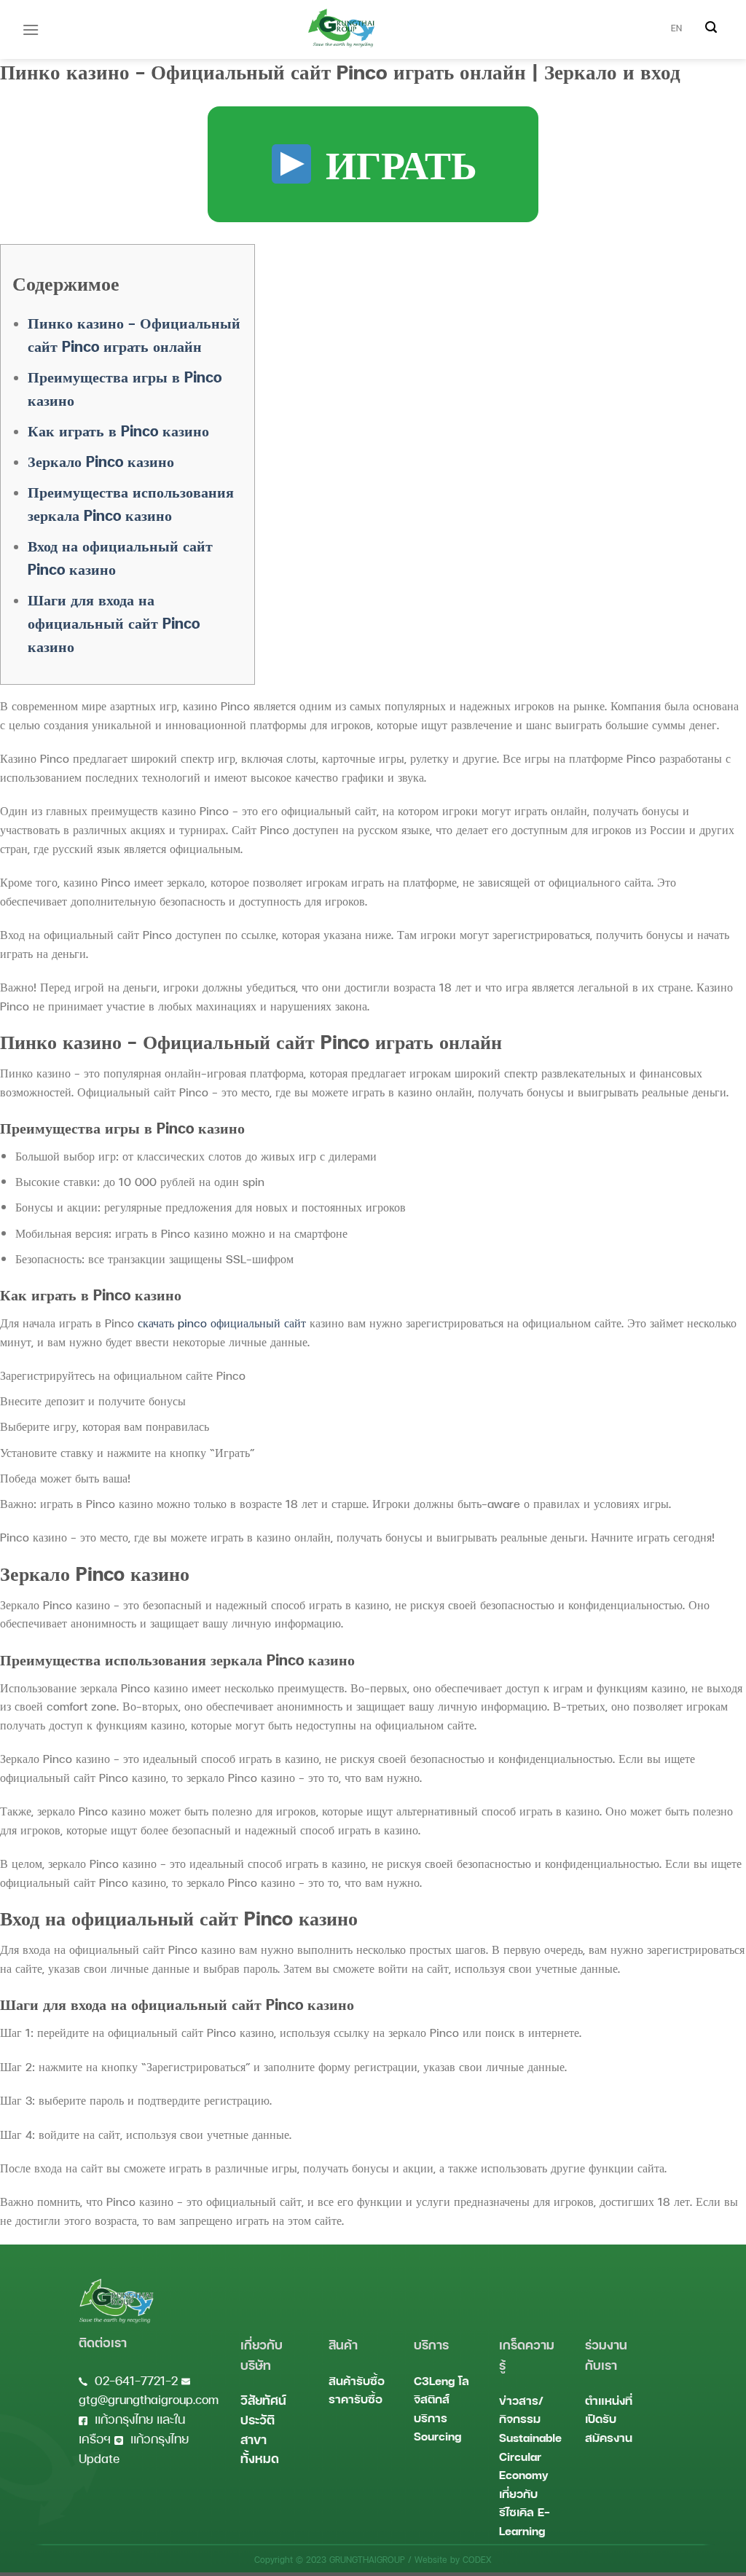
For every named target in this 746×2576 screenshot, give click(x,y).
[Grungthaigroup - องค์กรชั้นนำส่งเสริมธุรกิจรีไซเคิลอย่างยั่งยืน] (341, 28)
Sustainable (530, 2437)
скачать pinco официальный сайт (222, 1323)
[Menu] (31, 30)
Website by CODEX (453, 2560)
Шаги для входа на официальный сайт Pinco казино (114, 623)
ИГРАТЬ (396, 164)
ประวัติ (258, 2420)
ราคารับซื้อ (356, 2399)
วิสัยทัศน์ (263, 2400)
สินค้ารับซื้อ (357, 2380)
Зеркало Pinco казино (101, 461)
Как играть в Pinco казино (118, 431)
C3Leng (434, 2380)
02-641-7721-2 (136, 2380)
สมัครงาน (609, 2437)
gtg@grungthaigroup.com (149, 2399)
